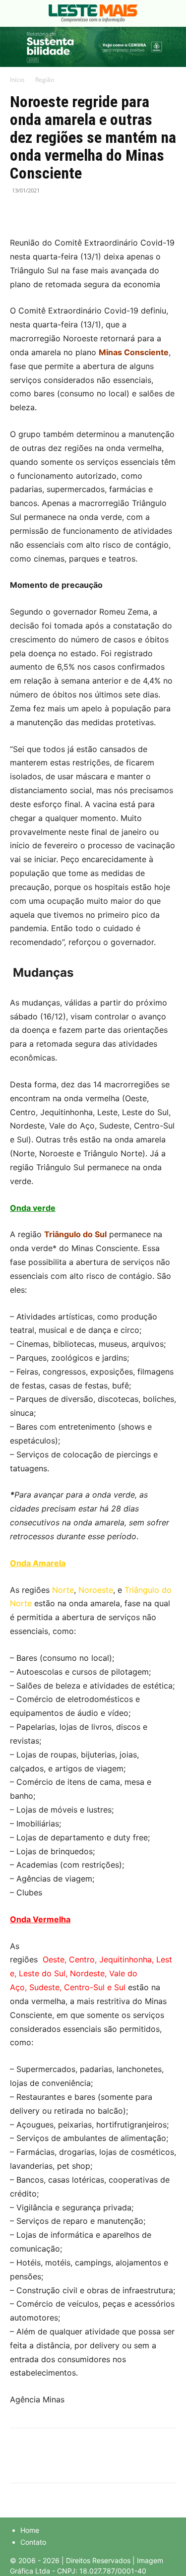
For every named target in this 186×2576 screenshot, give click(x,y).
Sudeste (44, 1987)
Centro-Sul (84, 1987)
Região (45, 80)
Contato (33, 2542)
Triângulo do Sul (75, 1234)
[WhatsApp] (65, 213)
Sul (120, 1987)
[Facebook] (20, 213)
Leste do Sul (42, 1973)
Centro (82, 1959)
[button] (17, 13)
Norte (63, 1590)
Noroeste (96, 1590)
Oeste (54, 1959)
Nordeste (87, 1973)
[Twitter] (43, 213)
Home (30, 2530)
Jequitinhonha (125, 1959)
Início (17, 80)
